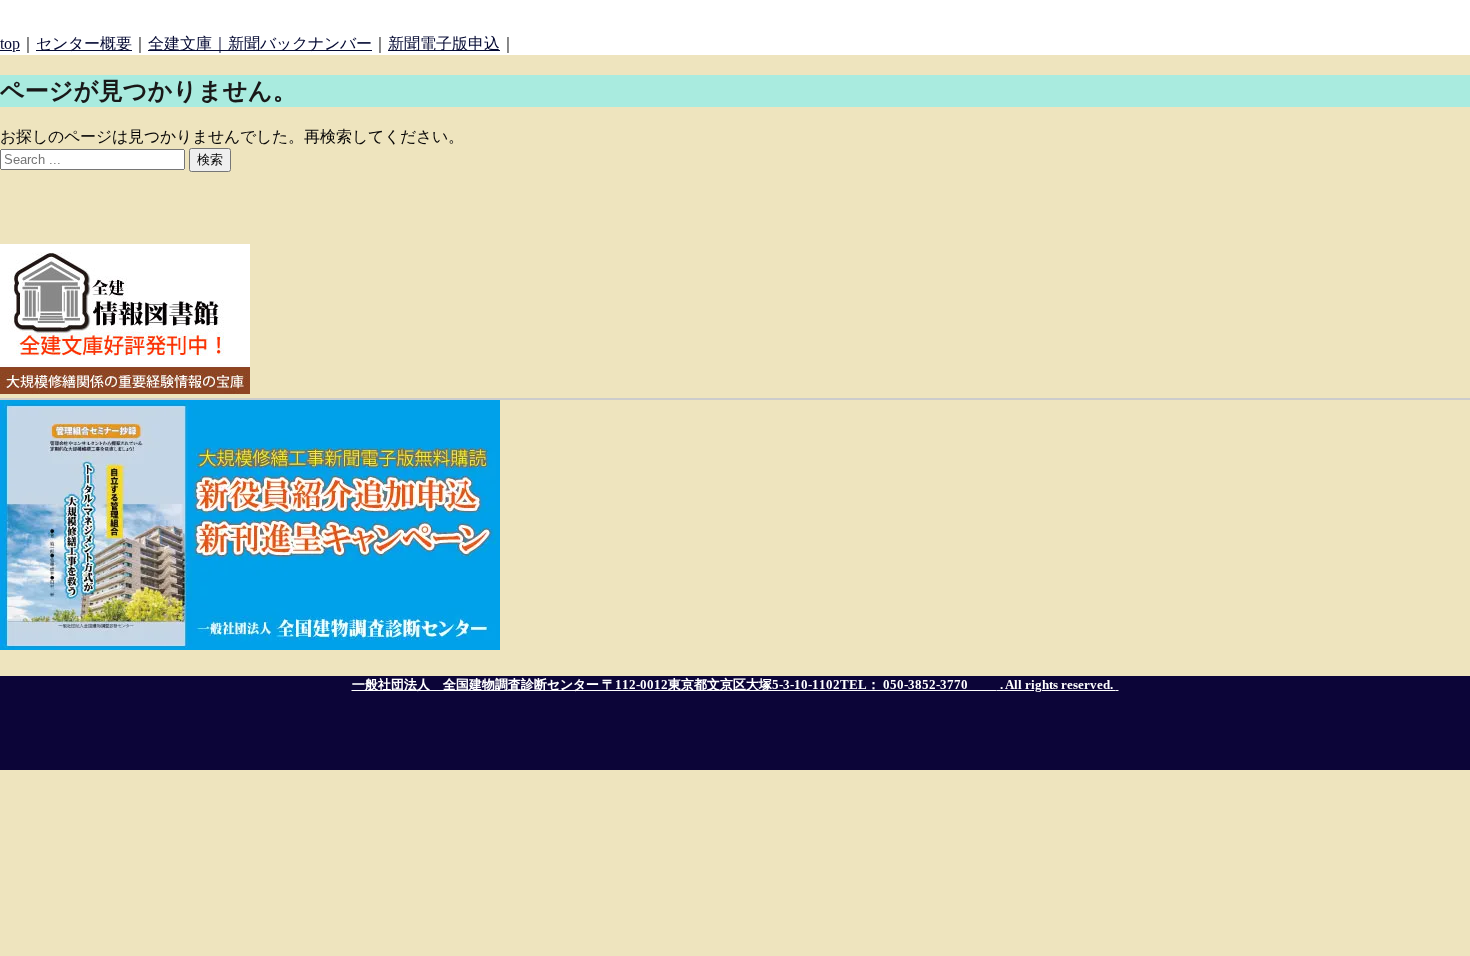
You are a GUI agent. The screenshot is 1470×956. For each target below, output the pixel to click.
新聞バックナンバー (300, 43)
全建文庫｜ (188, 43)
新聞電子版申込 (444, 43)
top (10, 43)
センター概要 (84, 43)
